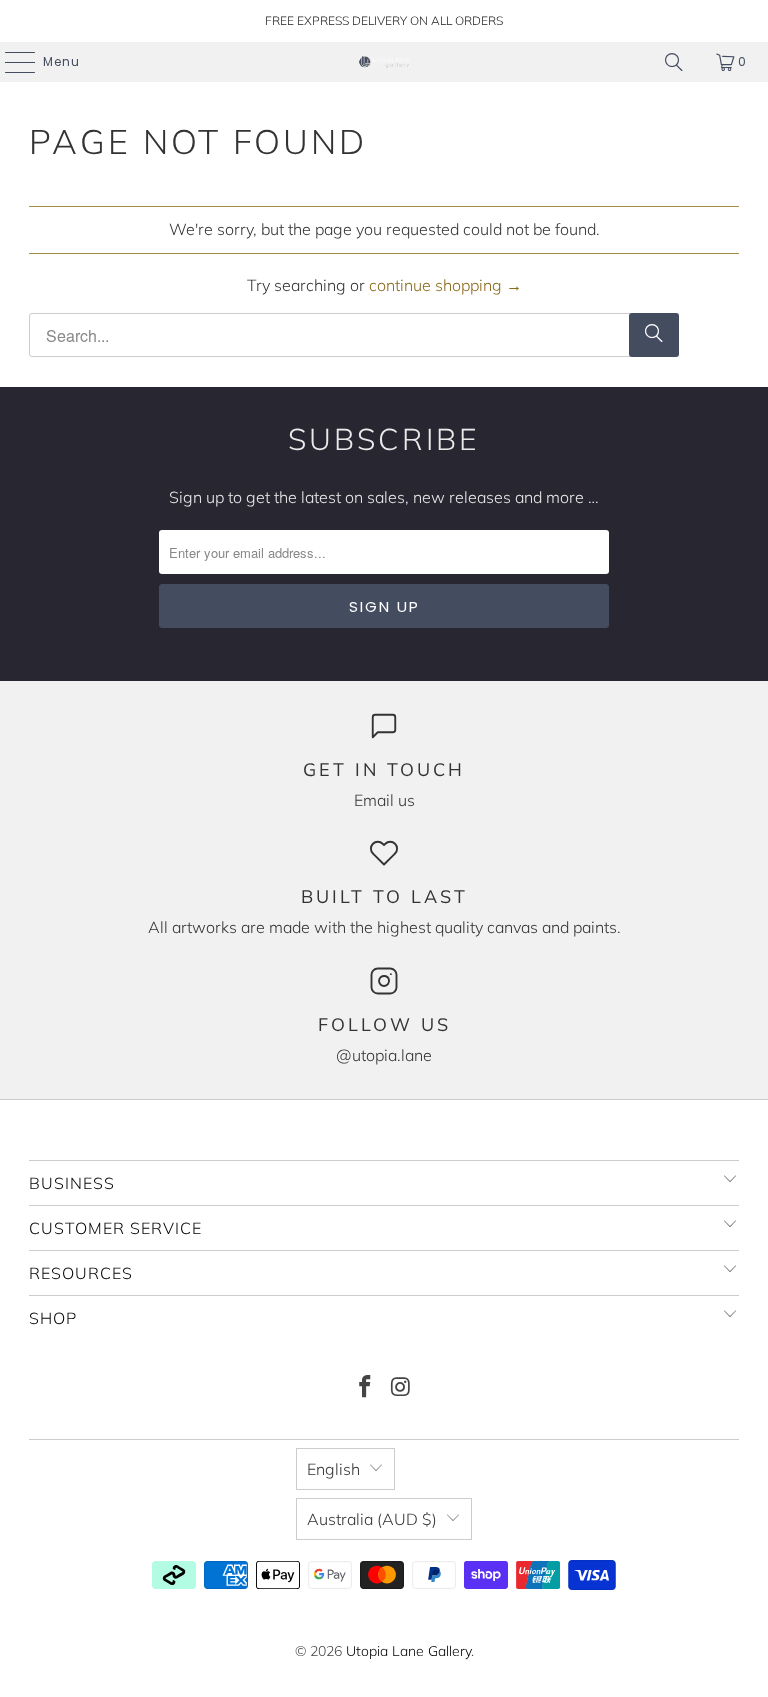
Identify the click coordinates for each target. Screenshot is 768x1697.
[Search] (674, 62)
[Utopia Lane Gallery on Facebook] (365, 1388)
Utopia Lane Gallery (408, 1651)
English (333, 1469)
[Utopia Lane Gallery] (384, 62)
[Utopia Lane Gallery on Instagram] (401, 1388)
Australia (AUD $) (372, 1519)
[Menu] (10, 62)
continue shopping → (445, 285)
